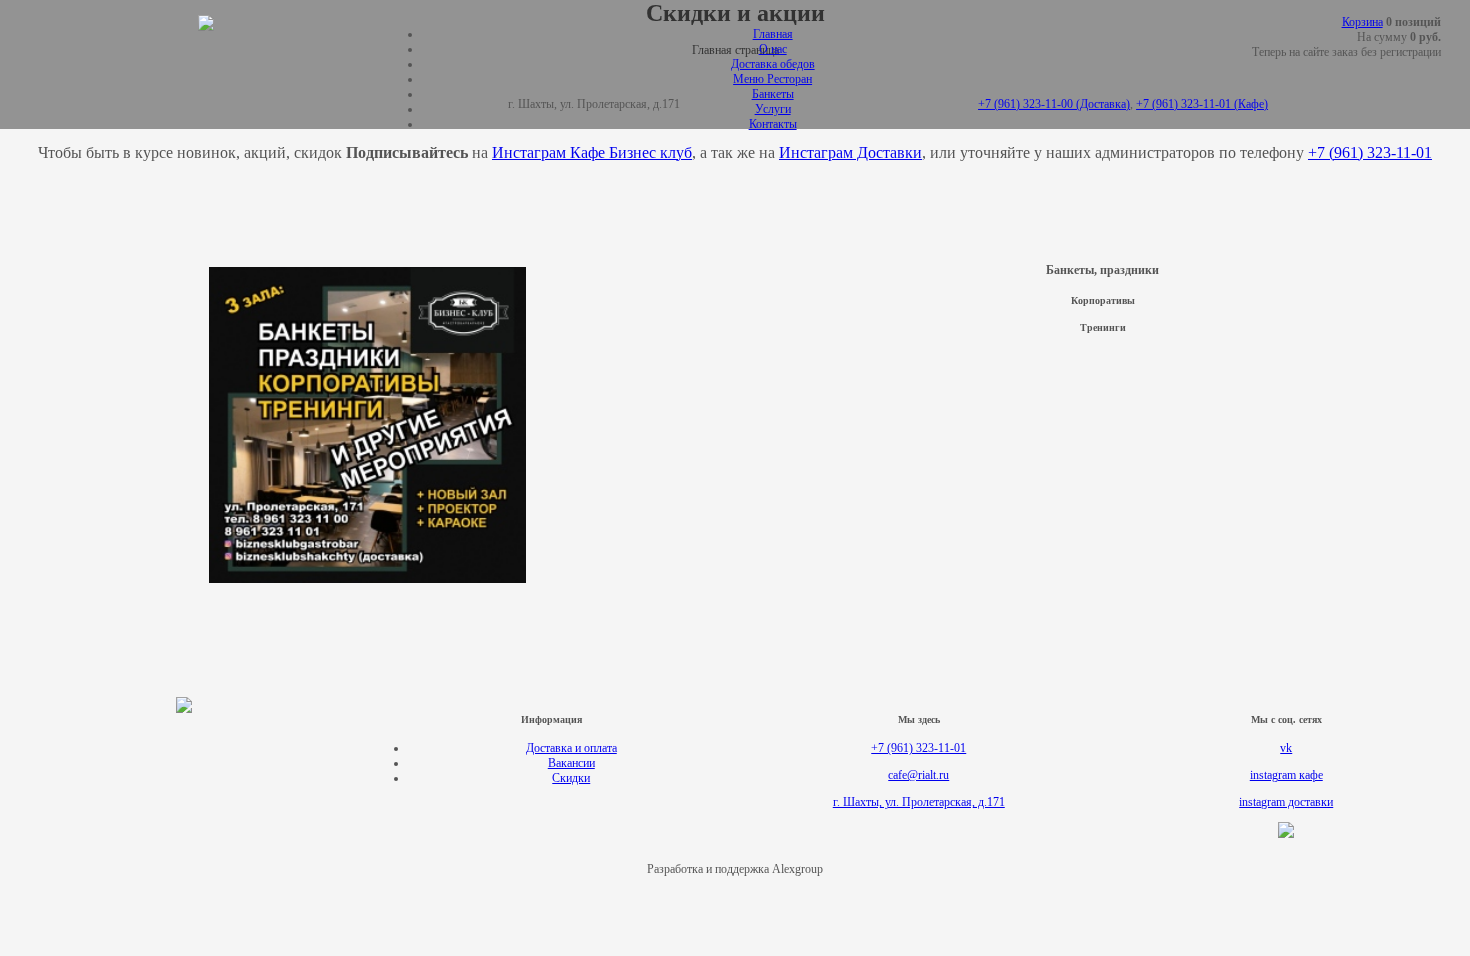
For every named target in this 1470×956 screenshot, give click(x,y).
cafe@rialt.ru (918, 775)
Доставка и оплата (571, 748)
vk (1286, 748)
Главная (773, 34)
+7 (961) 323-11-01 (918, 748)
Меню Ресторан (772, 79)
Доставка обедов (773, 64)
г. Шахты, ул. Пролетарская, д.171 (919, 802)
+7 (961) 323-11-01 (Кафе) (1202, 104)
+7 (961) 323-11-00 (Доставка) (1054, 104)
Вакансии (571, 763)
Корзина (1362, 22)
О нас (773, 49)
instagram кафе (1286, 775)
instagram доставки (1286, 802)
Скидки (571, 778)
